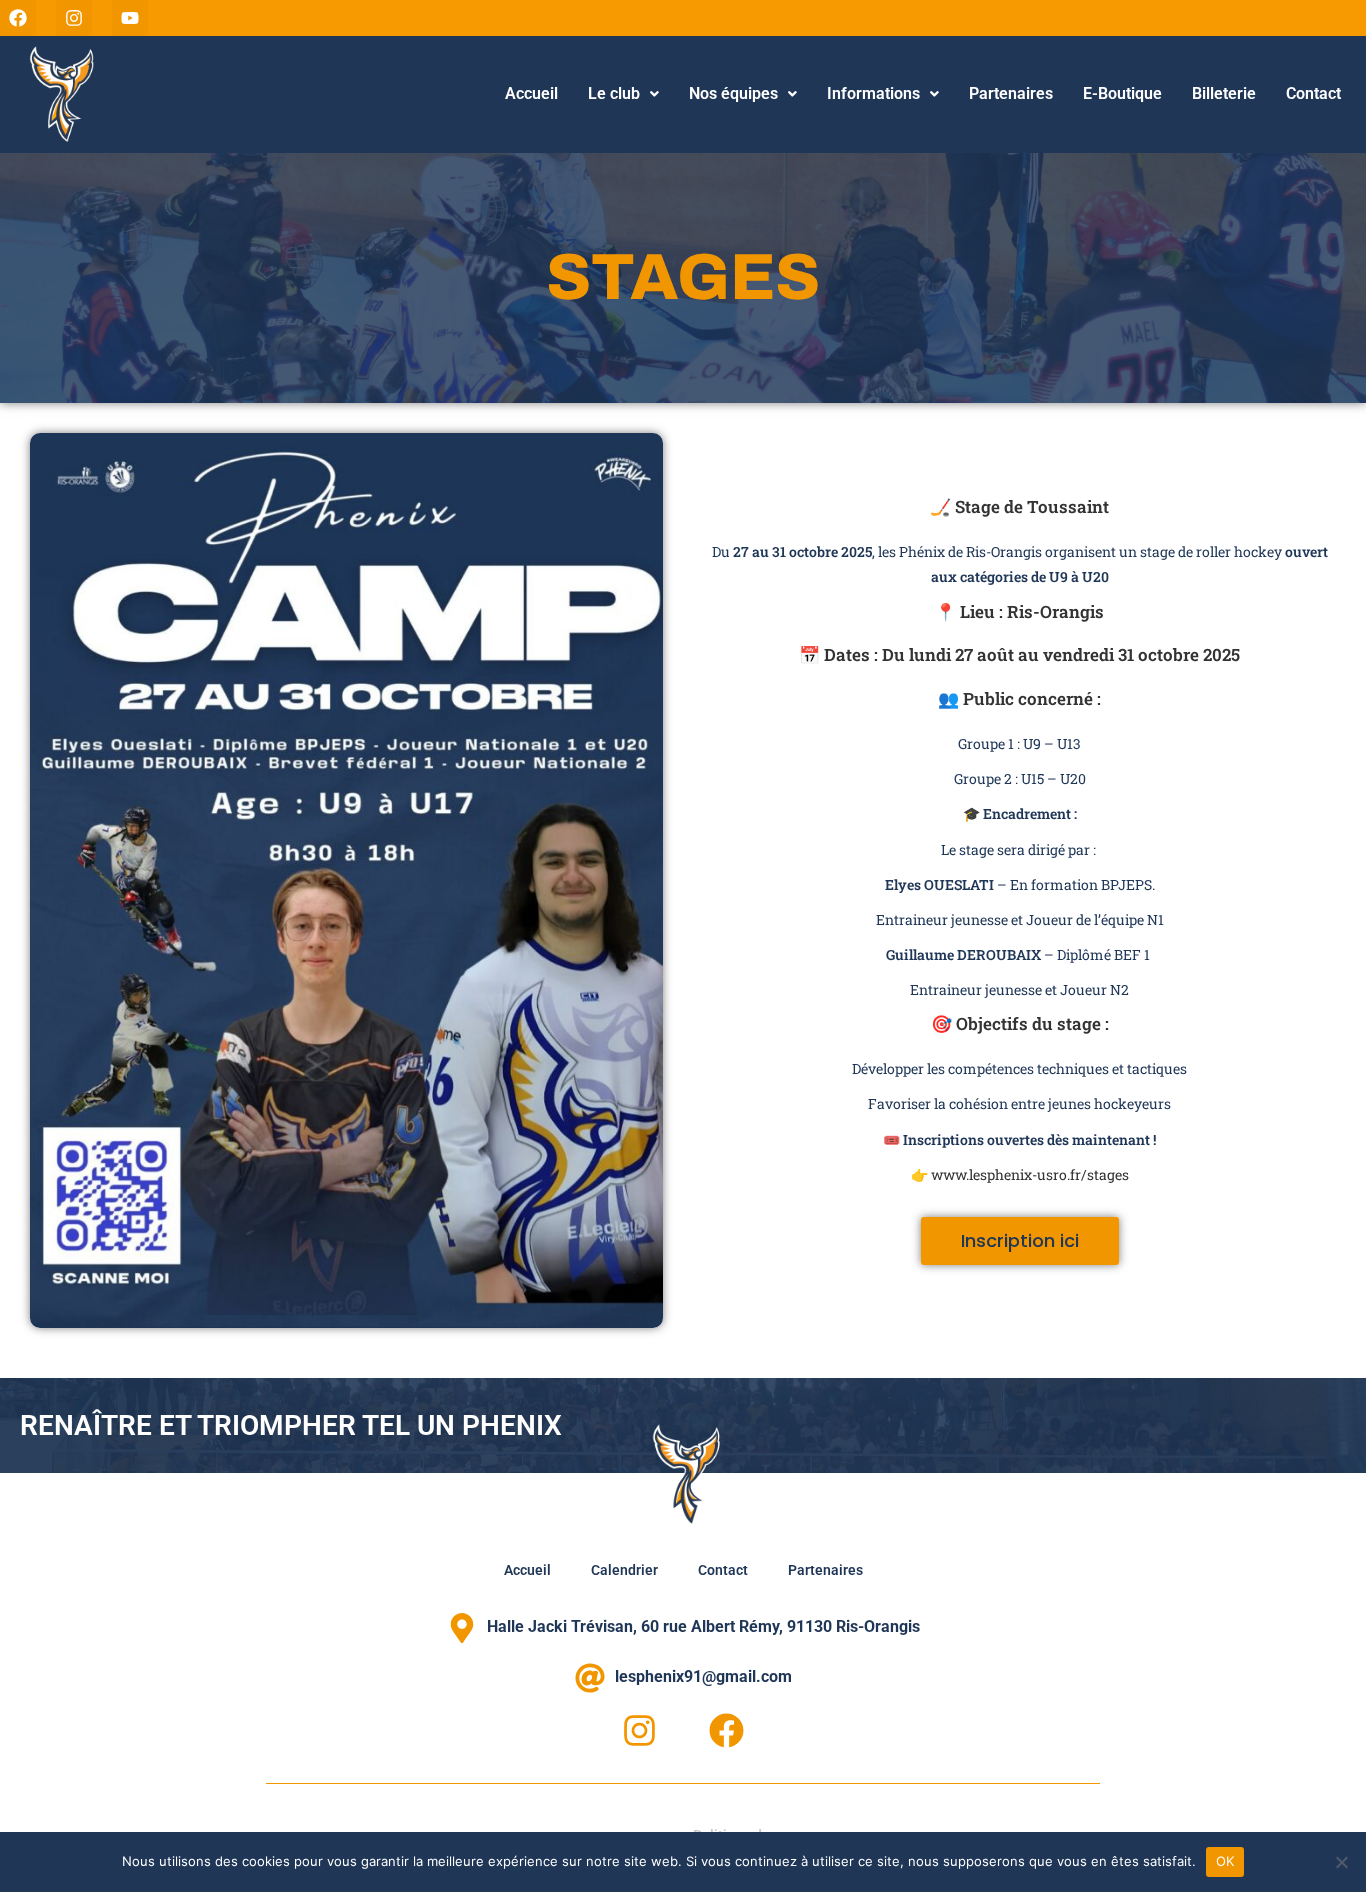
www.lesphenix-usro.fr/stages (1030, 1174)
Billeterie (1224, 93)
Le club (614, 93)
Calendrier (624, 1570)
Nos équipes (733, 93)
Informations (873, 93)
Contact (1313, 93)
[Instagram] (74, 18)
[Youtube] (130, 18)
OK (1225, 1861)
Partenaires (1011, 93)
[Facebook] (18, 18)
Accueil (531, 93)
